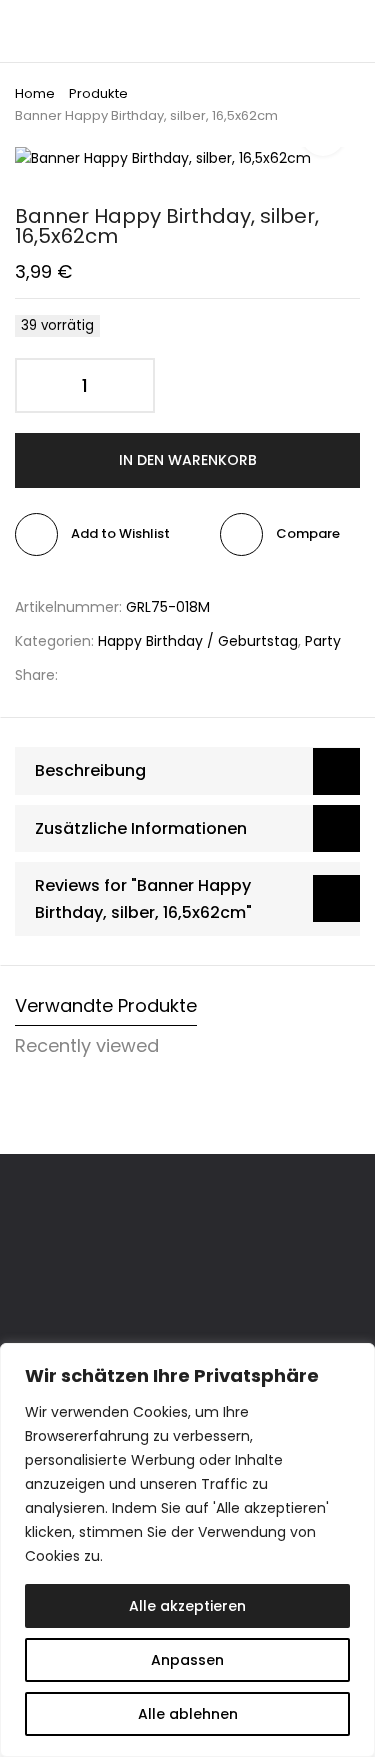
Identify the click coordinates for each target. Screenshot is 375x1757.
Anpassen (187, 1660)
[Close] (354, 1360)
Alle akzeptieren (187, 1606)
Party (323, 641)
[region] (187, 1550)
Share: (36, 675)
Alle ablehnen (188, 1714)
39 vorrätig (57, 325)
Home (35, 93)
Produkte (98, 93)
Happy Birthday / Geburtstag (198, 641)
